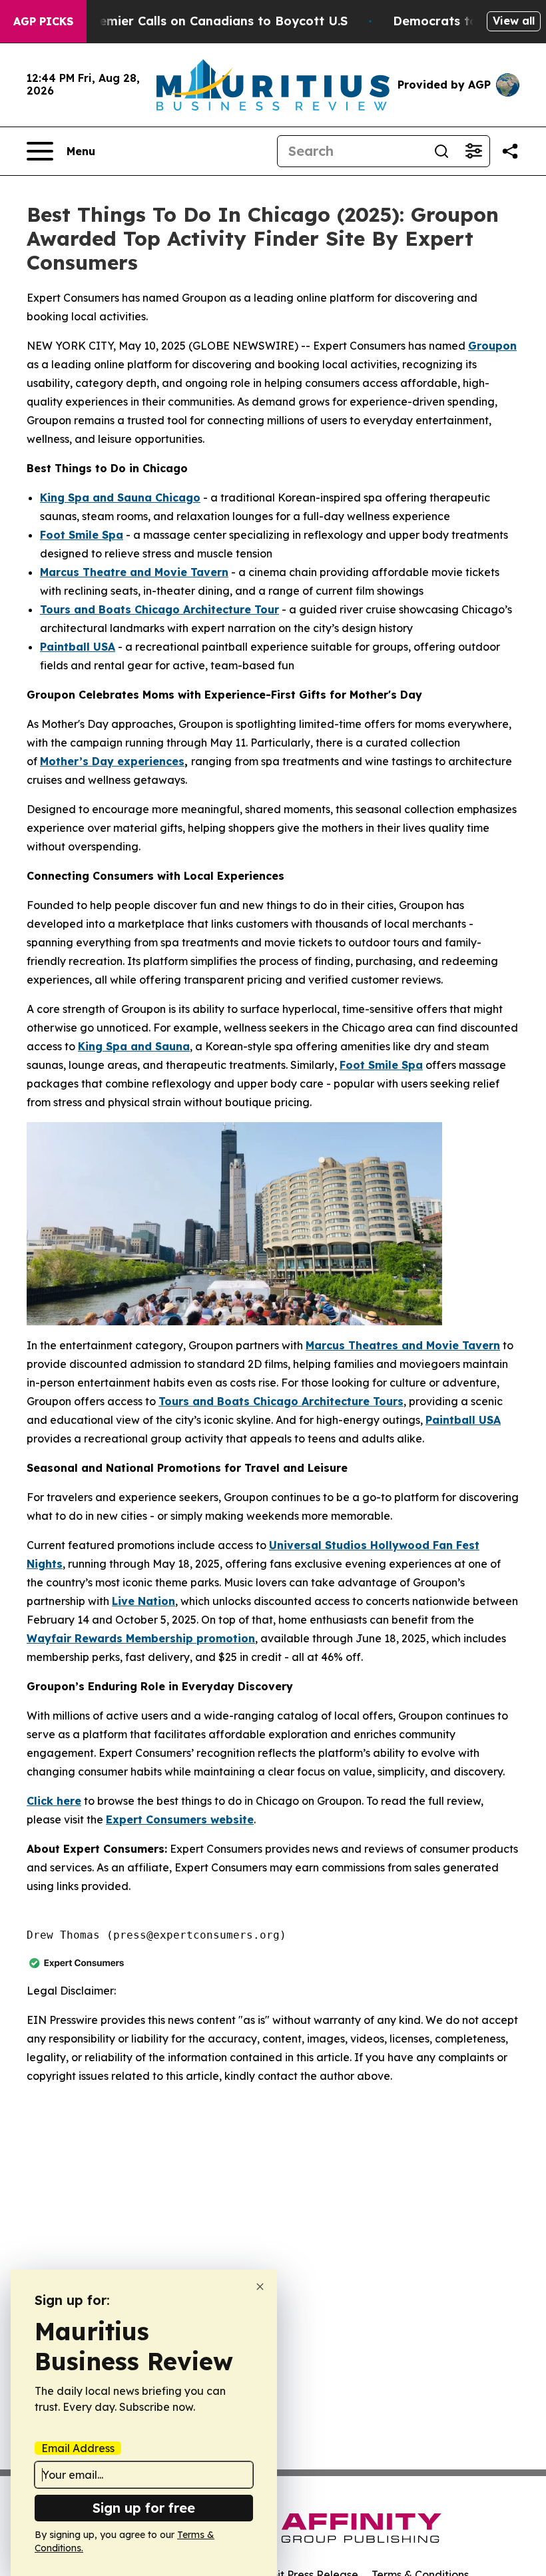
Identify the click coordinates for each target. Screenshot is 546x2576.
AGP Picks (43, 21)
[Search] (441, 151)
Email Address (78, 2448)
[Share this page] (510, 151)
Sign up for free (144, 2508)
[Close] (260, 2287)
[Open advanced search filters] (473, 151)
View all (514, 21)
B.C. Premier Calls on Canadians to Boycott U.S (204, 21)
